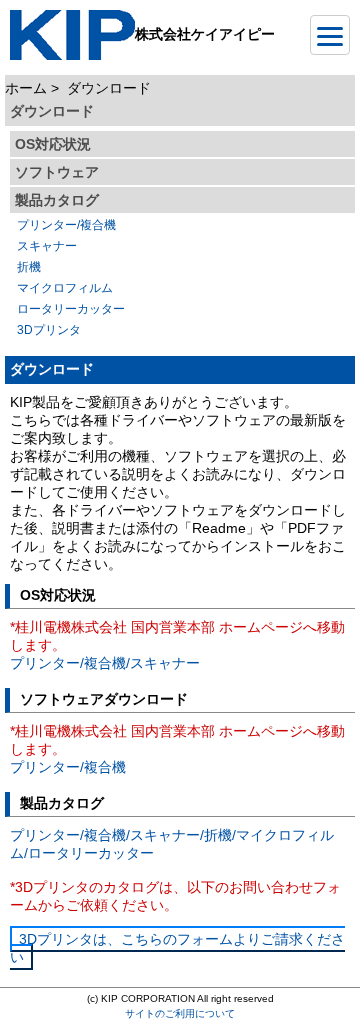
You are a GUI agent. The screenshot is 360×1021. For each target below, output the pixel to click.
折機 (29, 267)
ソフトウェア (57, 172)
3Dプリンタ (49, 330)
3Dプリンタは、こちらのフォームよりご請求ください (177, 948)
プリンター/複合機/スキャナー (105, 663)
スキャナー (47, 246)
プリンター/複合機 (66, 225)
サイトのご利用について (180, 1013)
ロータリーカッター (71, 309)
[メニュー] (330, 35)
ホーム (26, 88)
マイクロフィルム (65, 288)
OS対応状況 (53, 144)
